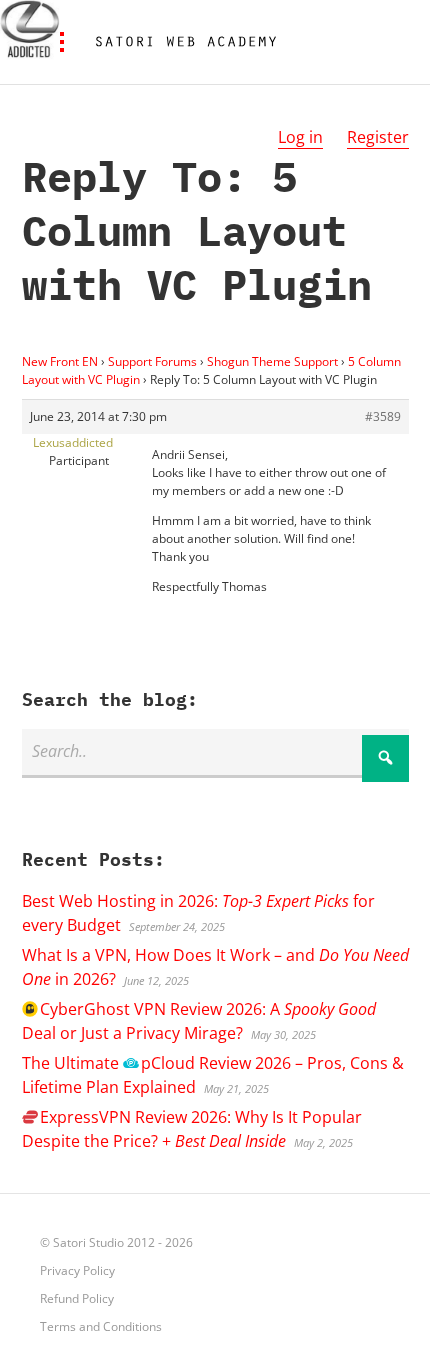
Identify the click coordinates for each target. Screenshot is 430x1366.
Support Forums (152, 361)
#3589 (383, 416)
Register (378, 137)
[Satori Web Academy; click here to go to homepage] (178, 42)
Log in (300, 137)
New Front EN (60, 361)
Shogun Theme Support (272, 361)
